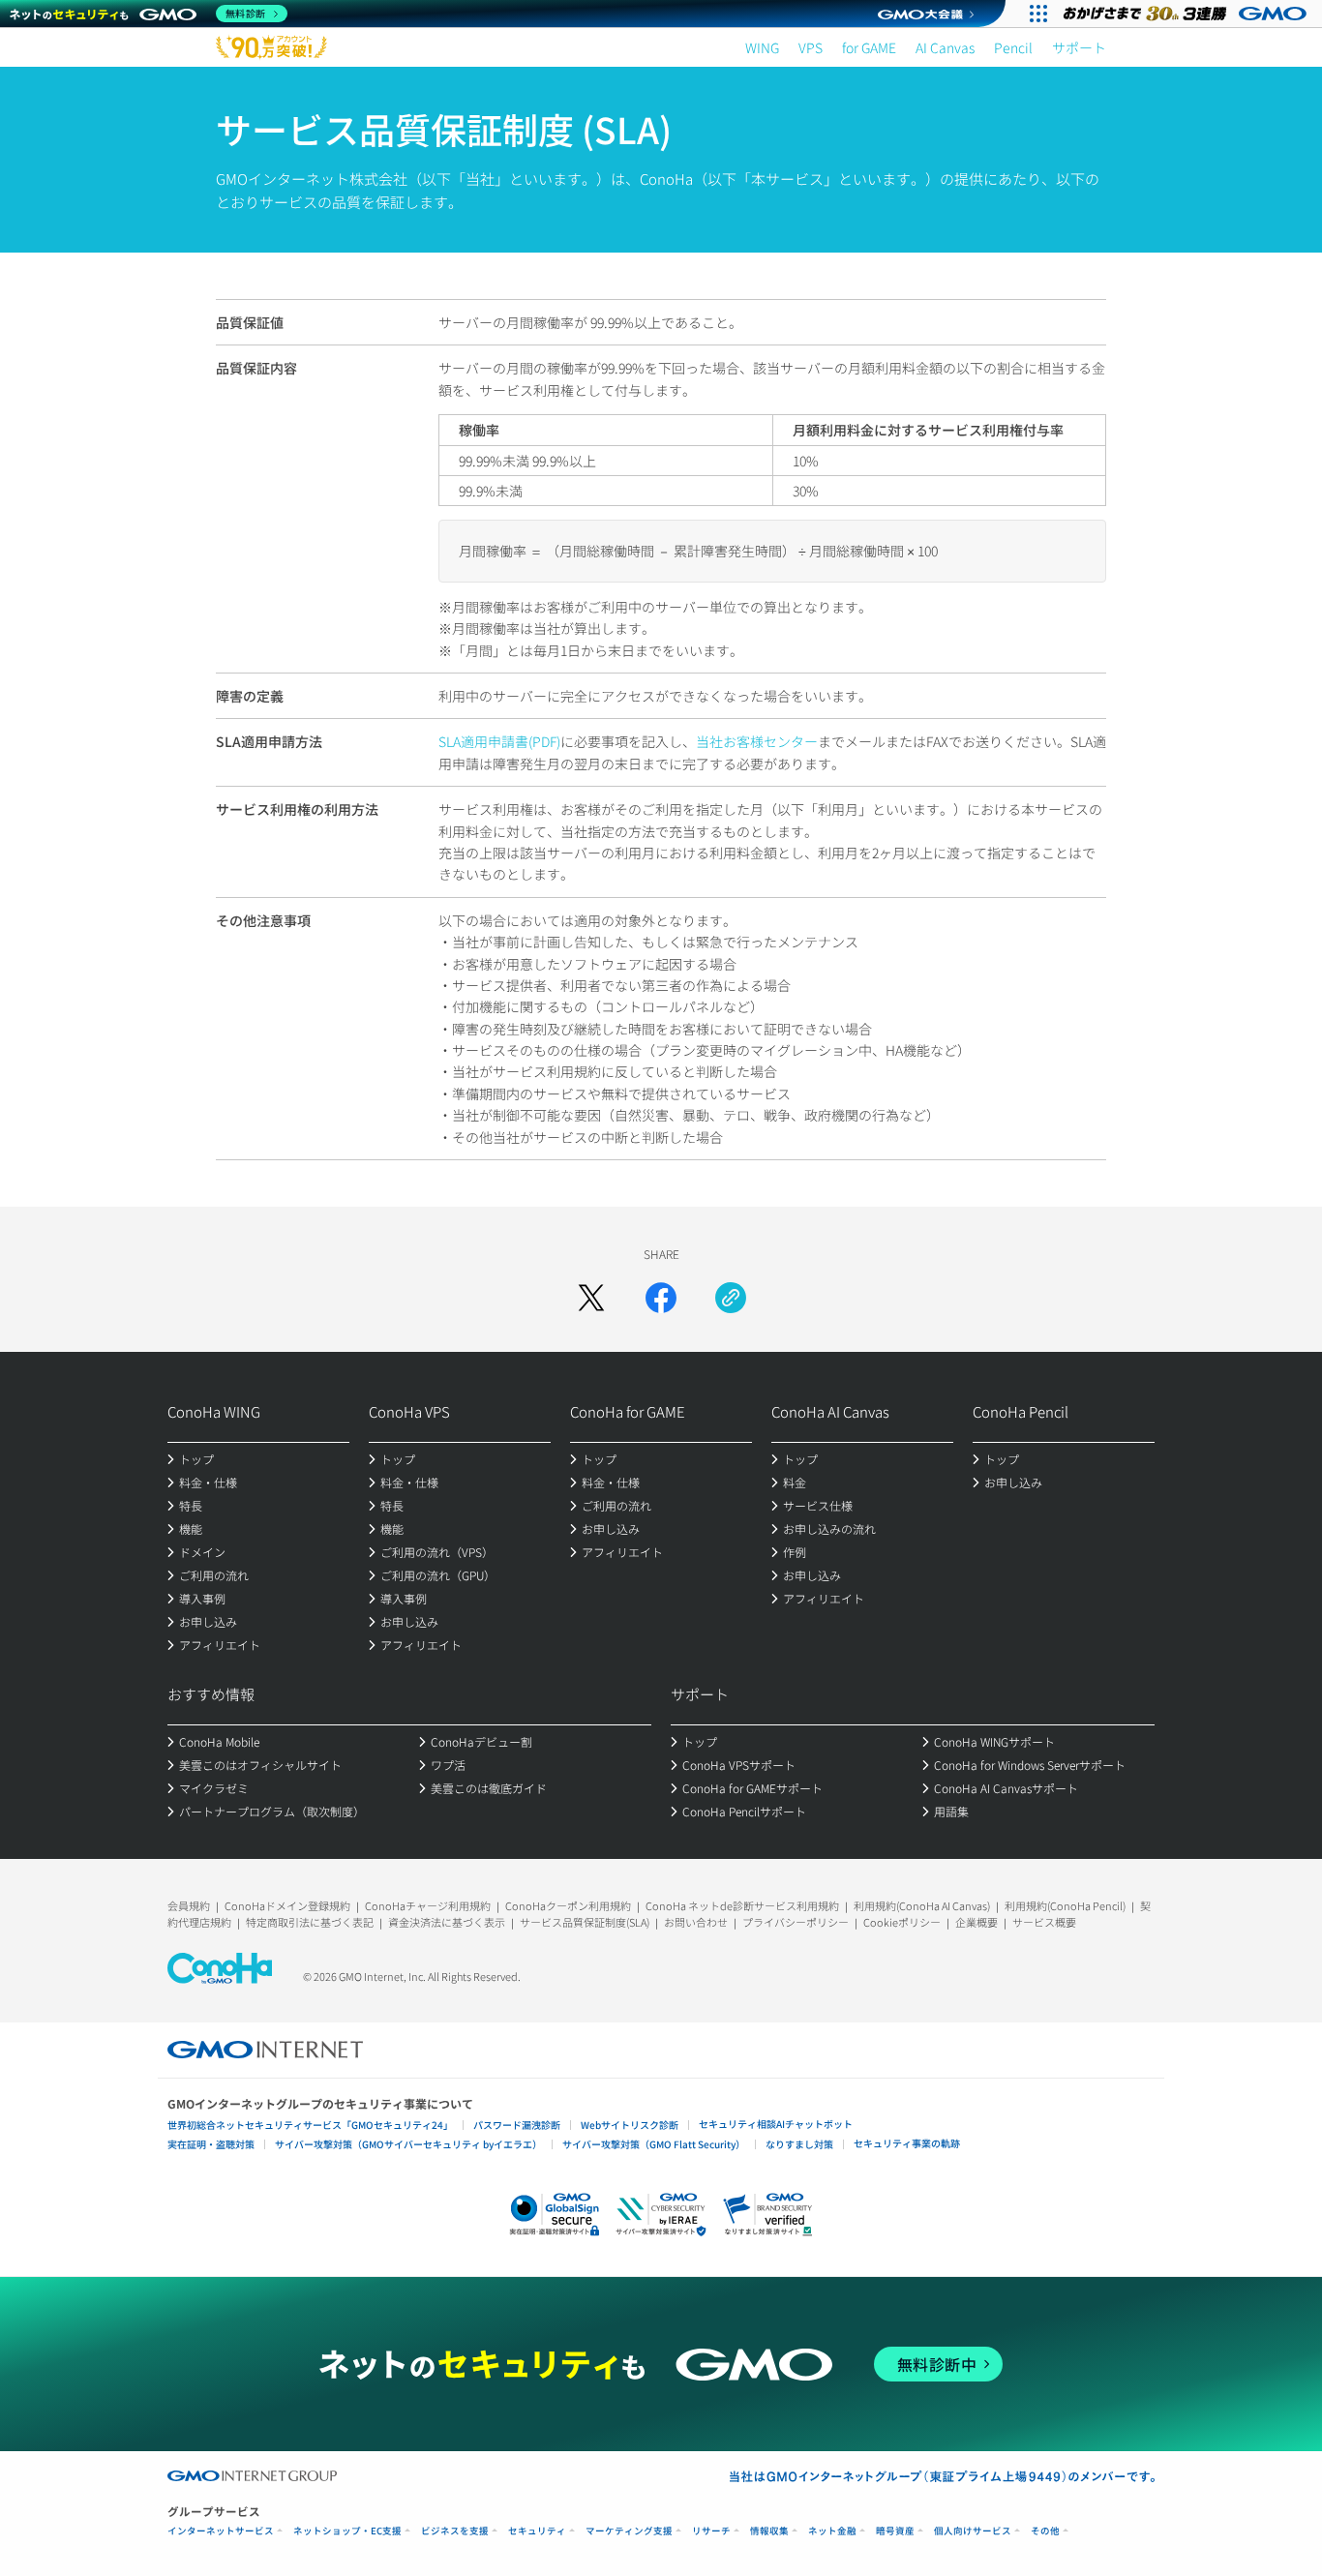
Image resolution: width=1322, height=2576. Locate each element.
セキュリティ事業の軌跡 (907, 2143)
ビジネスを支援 (455, 2531)
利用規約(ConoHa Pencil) (1065, 1905)
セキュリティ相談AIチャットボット (776, 2124)
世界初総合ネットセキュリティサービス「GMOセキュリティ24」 (310, 2125)
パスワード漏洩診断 (517, 2125)
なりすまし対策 (799, 2144)
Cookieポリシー (902, 1922)
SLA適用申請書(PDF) (499, 741)
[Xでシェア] (591, 1298)
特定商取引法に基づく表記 (310, 1922)
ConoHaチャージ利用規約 (428, 1905)
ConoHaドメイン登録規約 (287, 1905)
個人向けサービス (973, 2531)
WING (762, 47)
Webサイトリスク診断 (630, 2125)
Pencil (1013, 47)
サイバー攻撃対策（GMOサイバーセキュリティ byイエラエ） (408, 2144)
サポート (1079, 47)
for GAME (869, 47)
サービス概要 (1044, 1922)
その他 (1045, 2531)
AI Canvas (945, 47)
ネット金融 (832, 2531)
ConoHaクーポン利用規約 (568, 1905)
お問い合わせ (696, 1922)
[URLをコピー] (731, 1298)
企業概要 (976, 1922)
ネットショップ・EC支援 (347, 2531)
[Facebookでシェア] (661, 1298)
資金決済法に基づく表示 (447, 1922)
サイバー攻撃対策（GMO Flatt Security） (654, 2144)
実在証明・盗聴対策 (211, 2144)
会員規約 (189, 1905)
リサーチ (711, 2531)
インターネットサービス (221, 2531)
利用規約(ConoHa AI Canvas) (922, 1905)
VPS (811, 47)
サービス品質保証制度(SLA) (585, 1922)
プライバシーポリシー (796, 1922)
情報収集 (769, 2531)
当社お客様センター (757, 741)
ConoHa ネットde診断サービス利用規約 (742, 1905)
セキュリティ (537, 2531)
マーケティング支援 (629, 2531)
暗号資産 (895, 2531)
